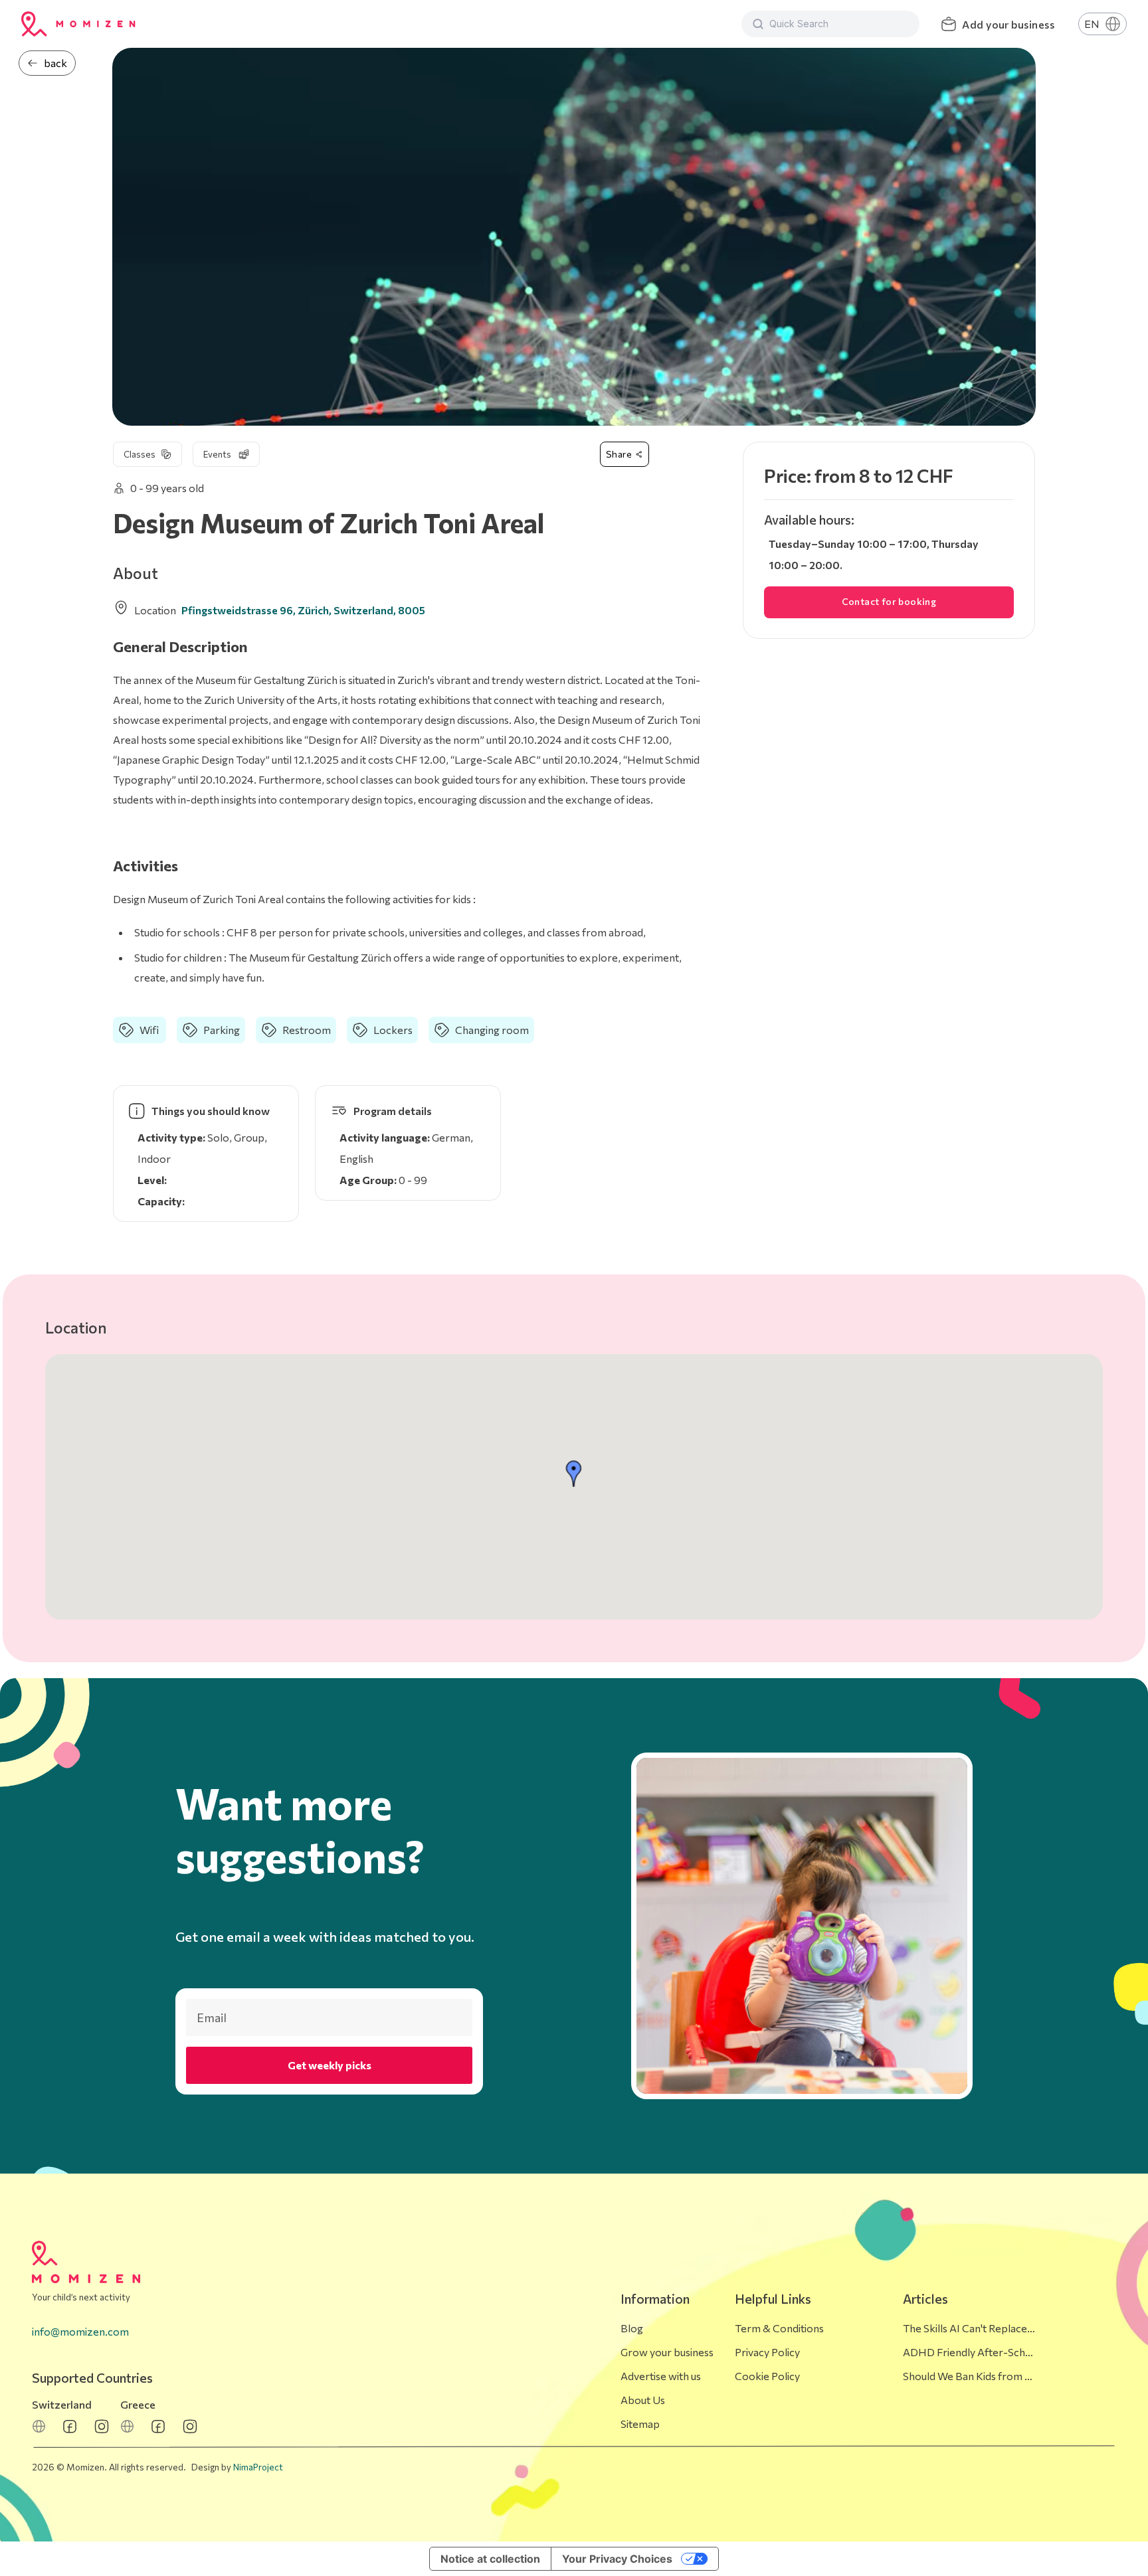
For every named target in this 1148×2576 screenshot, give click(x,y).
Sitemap (640, 2424)
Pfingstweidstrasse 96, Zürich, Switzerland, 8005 (303, 610)
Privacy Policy (767, 2352)
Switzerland (62, 2404)
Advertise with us (661, 2376)
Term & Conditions (779, 2328)
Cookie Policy (767, 2376)
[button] (574, 1474)
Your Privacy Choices (617, 2559)
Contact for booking (889, 601)
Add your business (1008, 24)
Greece (138, 2404)
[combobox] (839, 24)
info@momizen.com (80, 2331)
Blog (632, 2328)
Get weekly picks (330, 2065)
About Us (643, 2400)
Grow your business (667, 2352)
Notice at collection (490, 2559)
